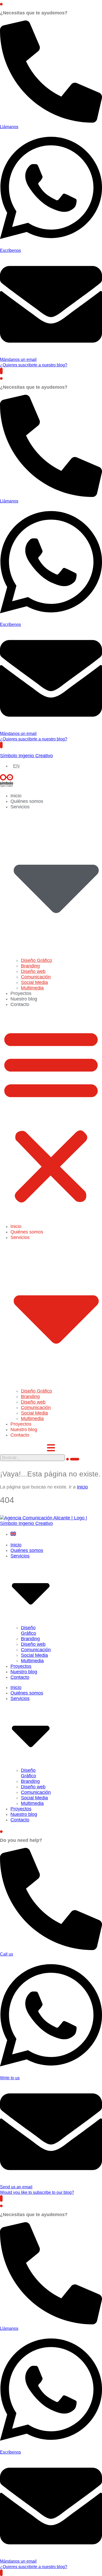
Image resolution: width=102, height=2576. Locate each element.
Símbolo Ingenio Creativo (26, 756)
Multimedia (32, 988)
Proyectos (21, 993)
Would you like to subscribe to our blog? (37, 2192)
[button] (51, 1116)
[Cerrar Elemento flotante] (1, 4)
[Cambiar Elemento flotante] (1, 371)
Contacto (20, 1004)
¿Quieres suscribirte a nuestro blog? (34, 365)
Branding (30, 966)
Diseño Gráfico (36, 960)
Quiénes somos (27, 801)
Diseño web (33, 971)
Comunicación (36, 977)
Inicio (16, 796)
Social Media (34, 982)
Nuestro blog (24, 999)
